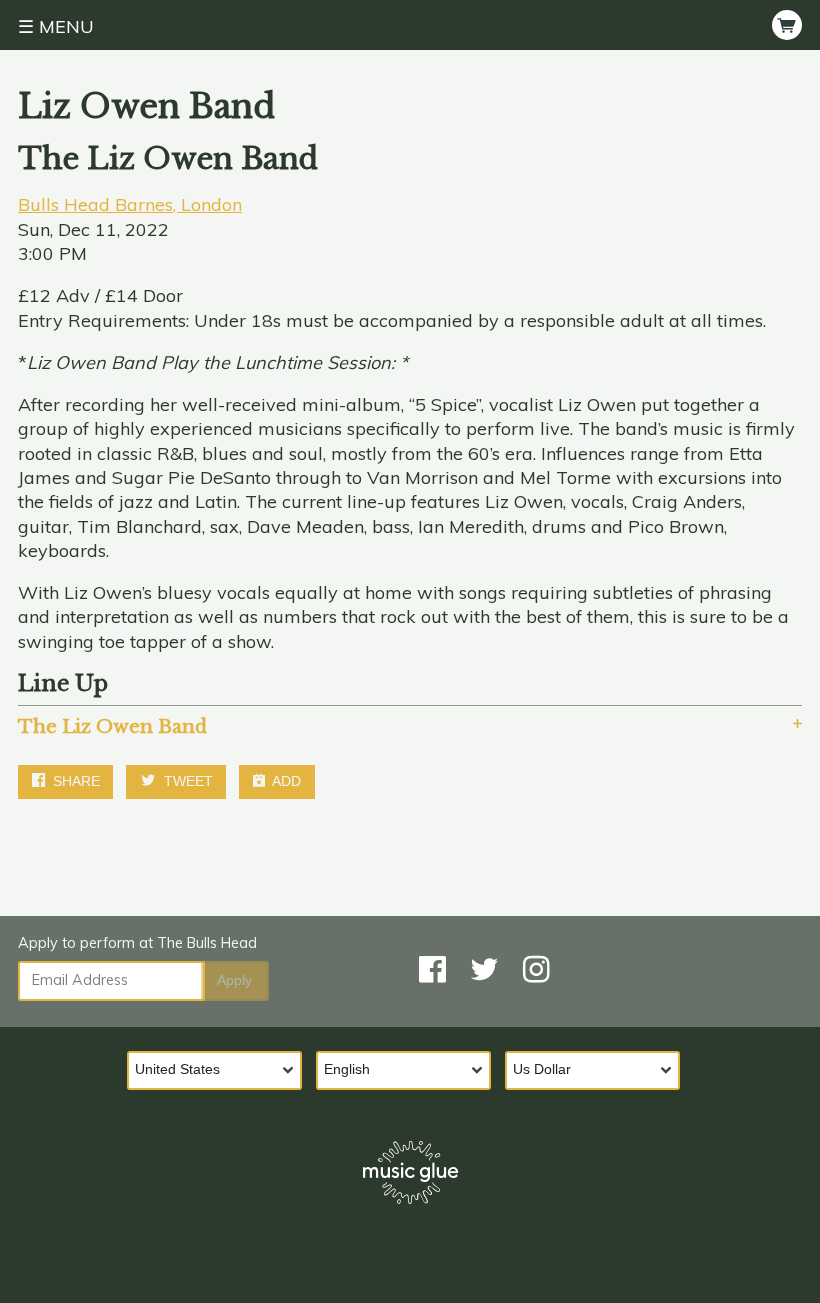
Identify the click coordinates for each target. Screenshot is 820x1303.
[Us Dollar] (599, 1071)
